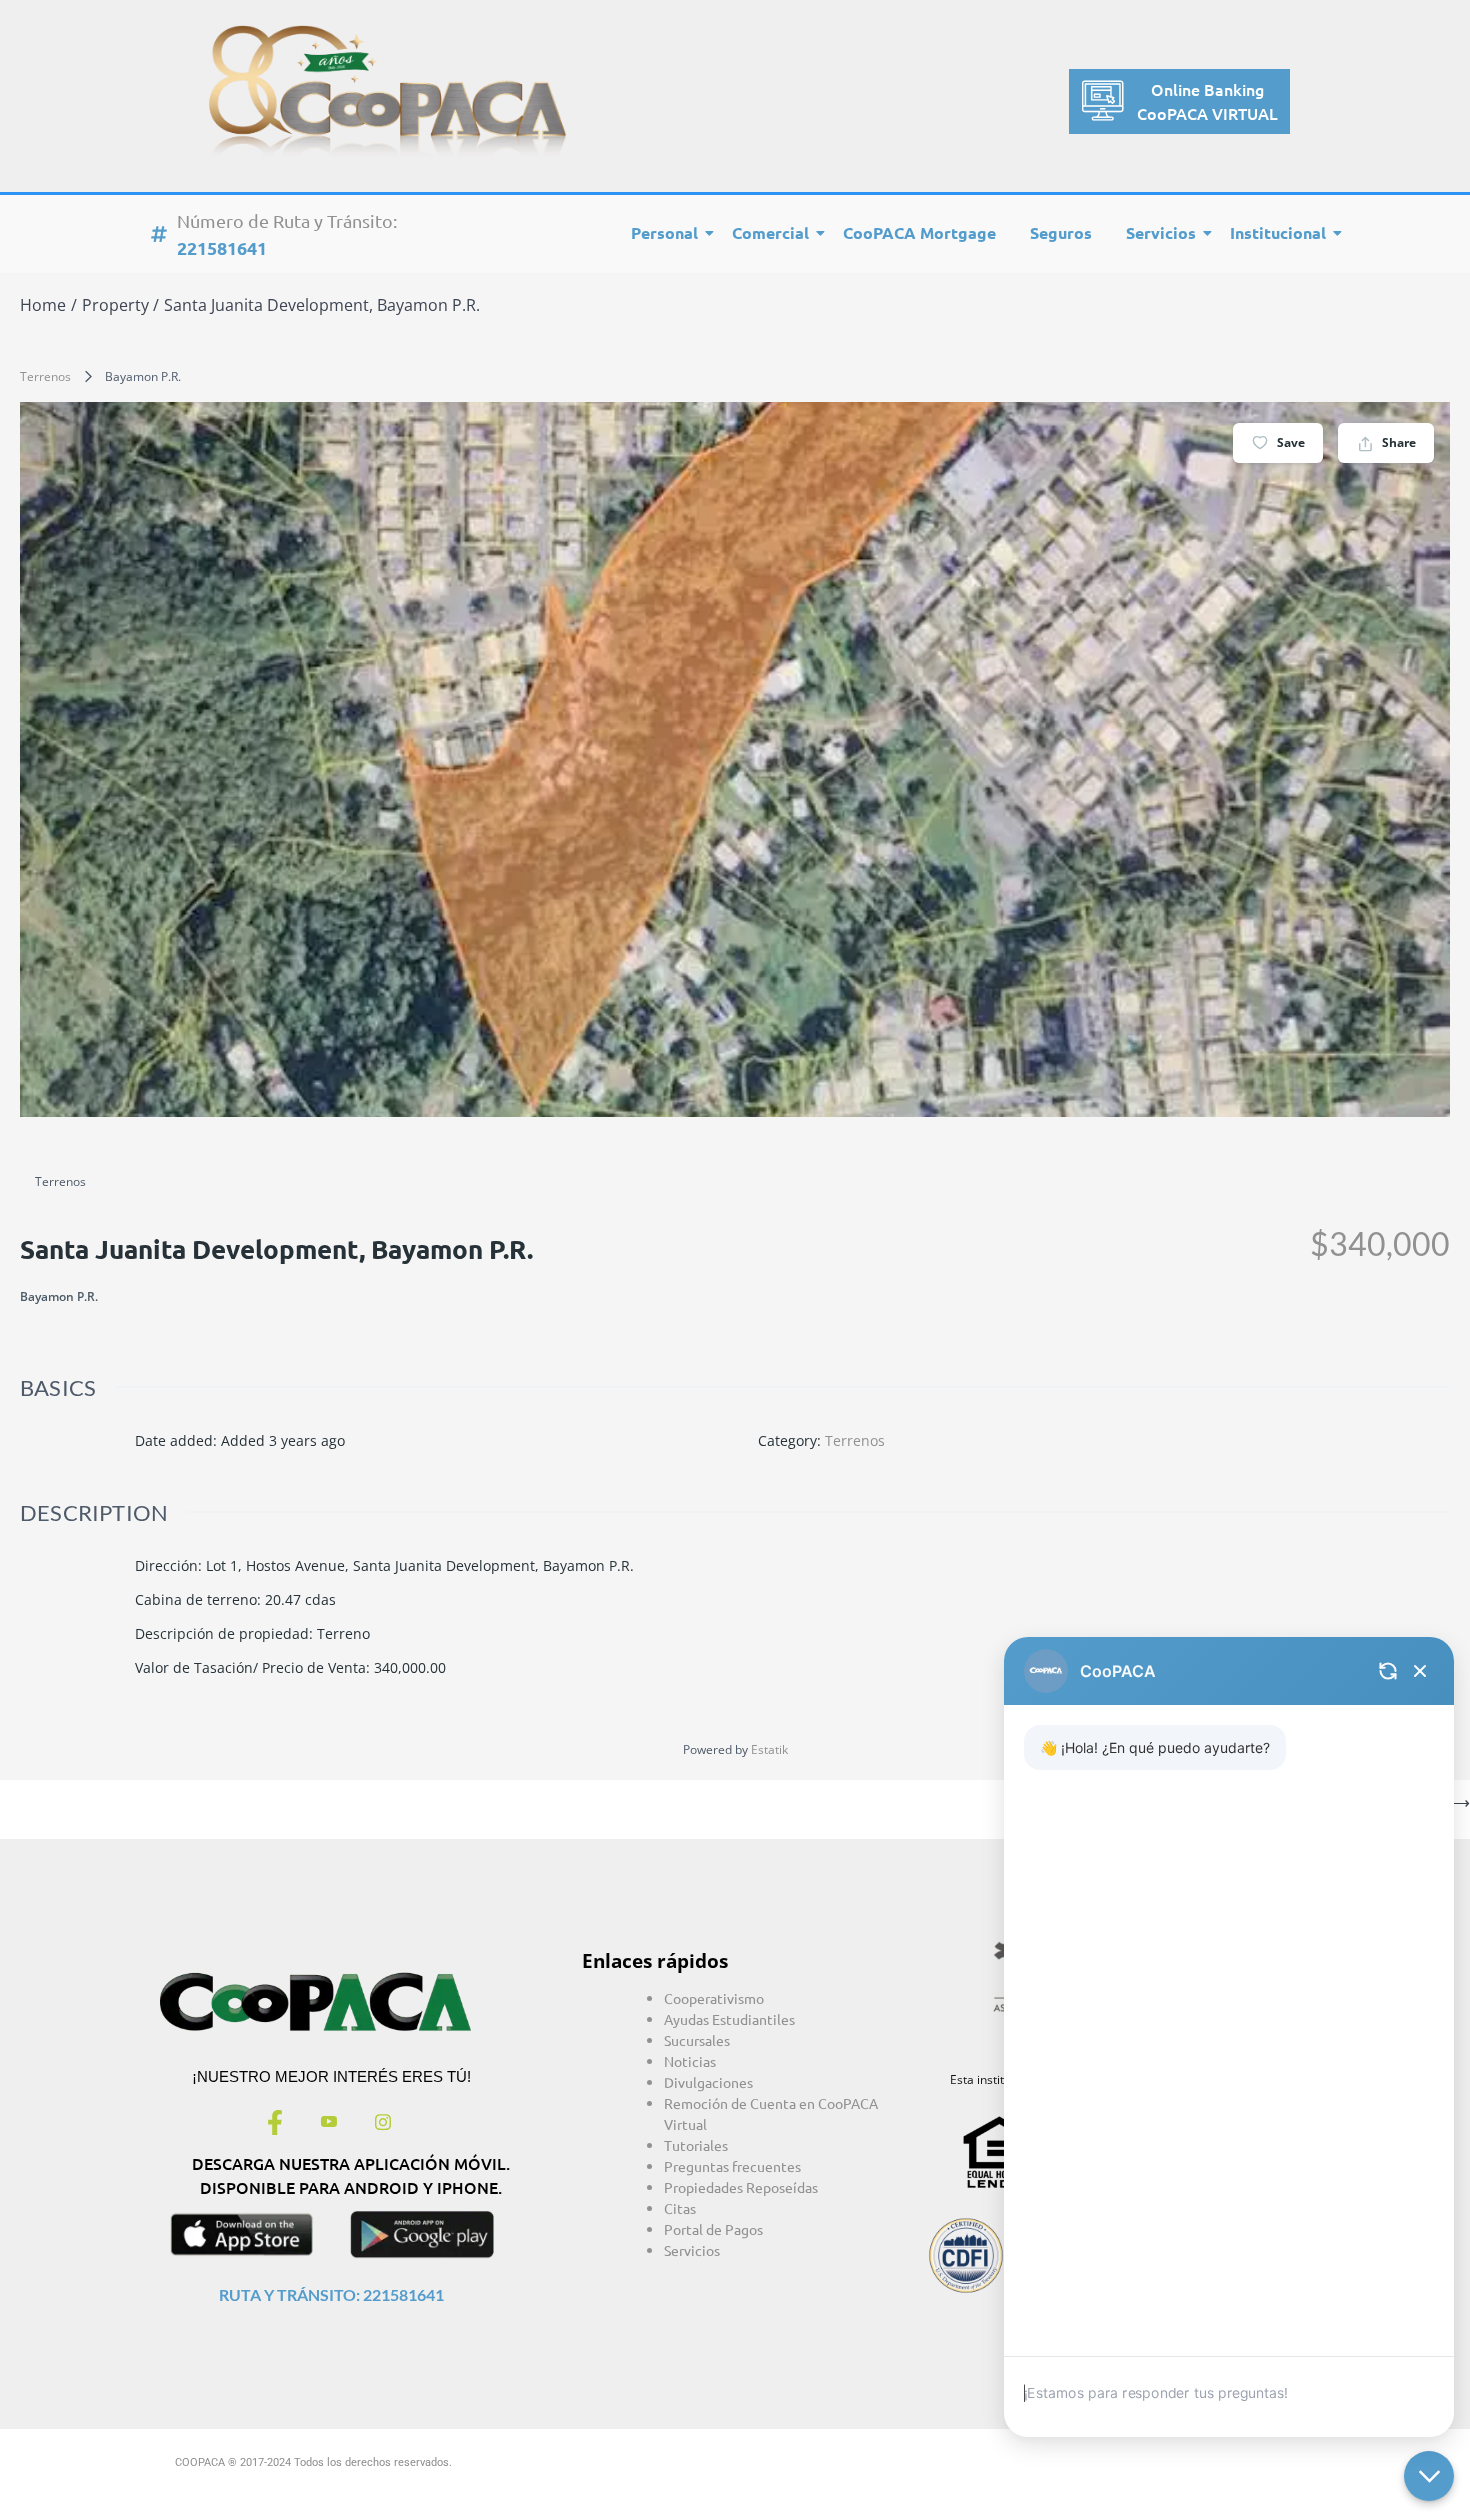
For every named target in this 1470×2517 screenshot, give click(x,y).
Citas (680, 2208)
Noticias (690, 2061)
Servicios (1161, 232)
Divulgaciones (708, 2082)
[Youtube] (329, 2124)
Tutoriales (696, 2145)
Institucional (1278, 232)
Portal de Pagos (713, 2229)
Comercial (770, 232)
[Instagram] (383, 2124)
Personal (664, 232)
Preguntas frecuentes (732, 2166)
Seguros (1061, 232)
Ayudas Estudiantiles (729, 2019)
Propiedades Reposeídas (741, 2187)
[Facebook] (275, 2124)
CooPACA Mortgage (919, 232)
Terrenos (45, 376)
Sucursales (697, 2040)
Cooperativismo (714, 1998)
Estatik (769, 1749)
